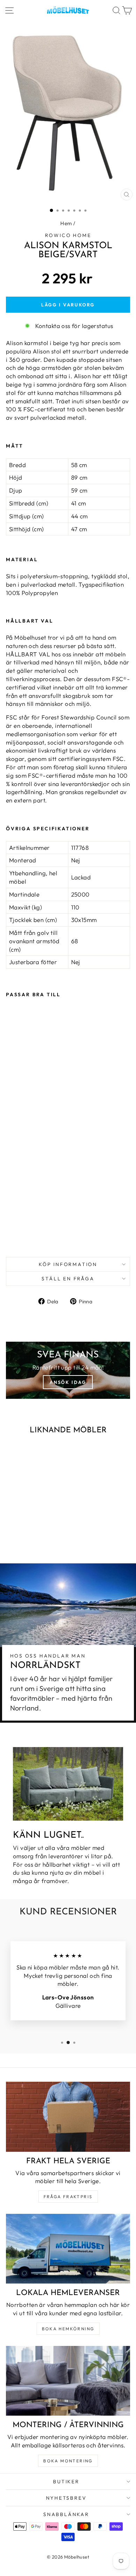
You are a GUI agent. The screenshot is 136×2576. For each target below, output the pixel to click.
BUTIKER (66, 2482)
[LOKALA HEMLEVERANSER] (68, 2249)
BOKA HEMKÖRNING (68, 2329)
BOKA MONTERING (68, 2461)
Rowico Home (68, 235)
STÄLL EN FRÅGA (68, 1279)
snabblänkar (66, 2514)
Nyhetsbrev (66, 2498)
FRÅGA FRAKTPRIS (68, 2197)
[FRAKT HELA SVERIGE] (68, 2117)
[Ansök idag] (68, 1370)
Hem (66, 223)
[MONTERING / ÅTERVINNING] (68, 2381)
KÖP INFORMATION (68, 1264)
